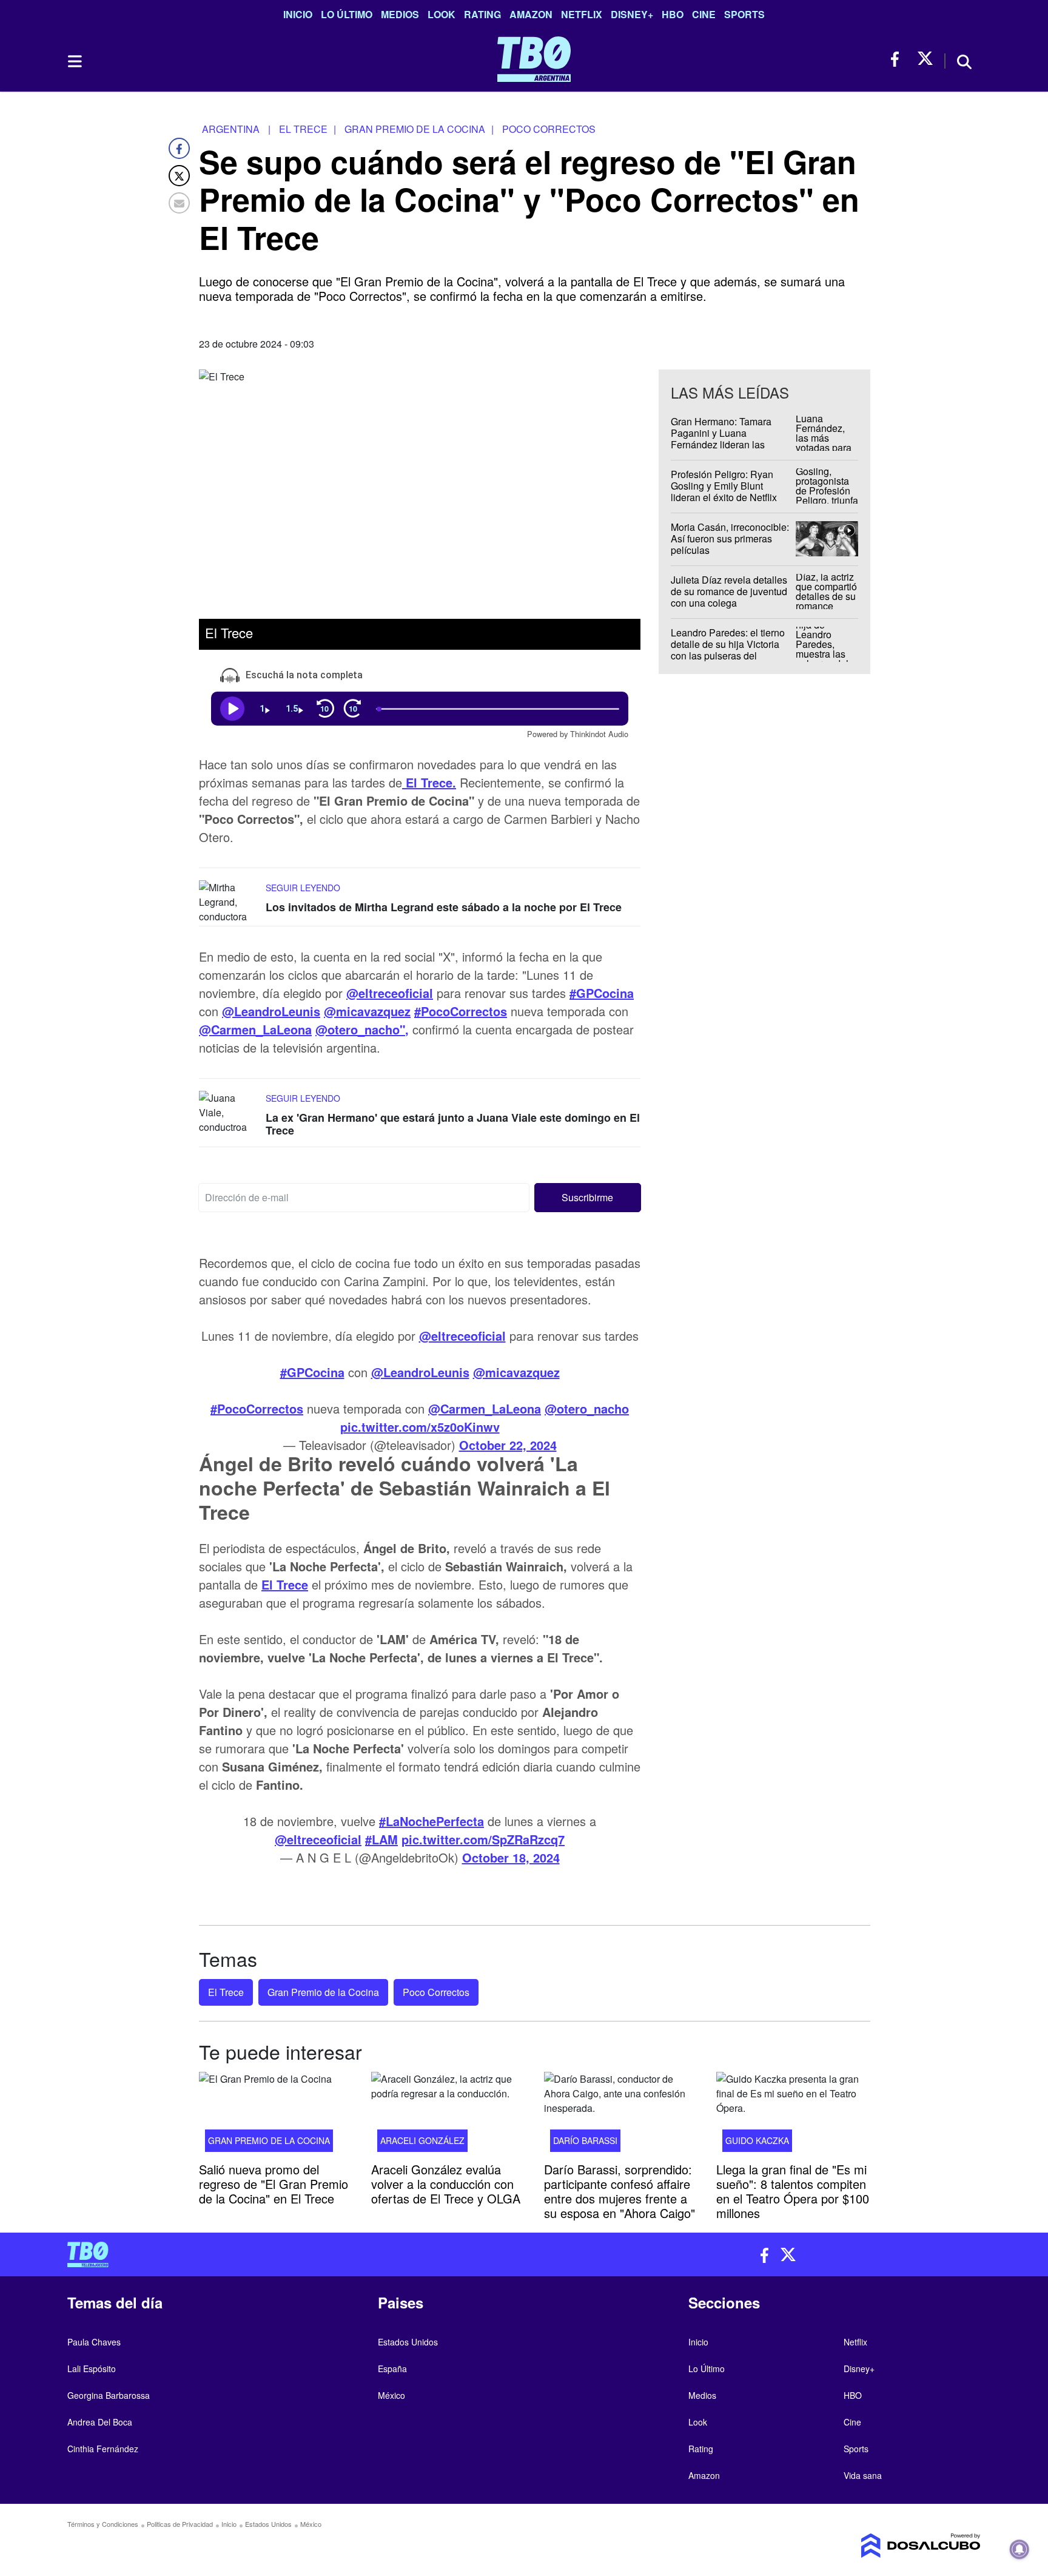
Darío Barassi (585, 2140)
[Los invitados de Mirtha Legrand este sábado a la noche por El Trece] (229, 903)
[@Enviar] (179, 203)
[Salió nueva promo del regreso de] (276, 2116)
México (391, 2395)
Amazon (531, 14)
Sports (744, 14)
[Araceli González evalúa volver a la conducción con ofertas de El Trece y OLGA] (448, 2116)
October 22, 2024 (508, 1445)
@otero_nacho (587, 1408)
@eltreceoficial (462, 1336)
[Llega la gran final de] (793, 2116)
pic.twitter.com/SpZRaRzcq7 (483, 1839)
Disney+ (632, 14)
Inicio (298, 14)
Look (442, 14)
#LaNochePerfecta (432, 1821)
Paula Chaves (94, 2342)
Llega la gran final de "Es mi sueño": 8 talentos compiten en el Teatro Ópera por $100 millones (793, 2191)
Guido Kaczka (757, 2140)
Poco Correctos (436, 1992)
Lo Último (347, 14)
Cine (704, 14)
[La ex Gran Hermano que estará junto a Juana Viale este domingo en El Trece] (229, 1114)
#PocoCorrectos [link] (461, 1011)
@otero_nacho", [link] (362, 1029)
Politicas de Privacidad (180, 2524)
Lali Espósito (92, 2369)
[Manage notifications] (1019, 2549)
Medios (400, 14)
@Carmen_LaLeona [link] (255, 1029)
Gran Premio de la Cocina (323, 1992)
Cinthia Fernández (103, 2449)
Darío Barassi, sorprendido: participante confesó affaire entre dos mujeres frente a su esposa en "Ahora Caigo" (620, 2191)
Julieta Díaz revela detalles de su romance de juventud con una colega (729, 591)
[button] (588, 1198)
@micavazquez (516, 1372)
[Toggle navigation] (74, 61)
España (392, 2369)
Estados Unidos (408, 2342)
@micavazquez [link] (367, 1011)
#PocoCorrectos (257, 1408)
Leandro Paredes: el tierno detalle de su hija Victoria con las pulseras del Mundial (728, 650)
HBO (673, 14)
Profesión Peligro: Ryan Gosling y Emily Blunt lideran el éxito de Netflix (724, 486)
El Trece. (429, 782)
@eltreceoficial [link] (390, 993)
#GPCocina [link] (602, 993)
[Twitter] (179, 176)
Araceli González (422, 2140)
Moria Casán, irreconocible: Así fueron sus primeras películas (730, 538)
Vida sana (863, 2475)
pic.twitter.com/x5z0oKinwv (420, 1427)
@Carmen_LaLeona (485, 1408)
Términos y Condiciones (103, 2524)
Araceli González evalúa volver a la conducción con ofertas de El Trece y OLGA (446, 2184)
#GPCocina (312, 1372)
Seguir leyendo (303, 888)
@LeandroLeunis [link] (271, 1011)
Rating (482, 14)
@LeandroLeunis (420, 1372)
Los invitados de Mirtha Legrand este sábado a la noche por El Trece (444, 907)
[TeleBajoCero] (291, 2254)
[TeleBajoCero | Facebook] (899, 59)
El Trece (285, 1584)
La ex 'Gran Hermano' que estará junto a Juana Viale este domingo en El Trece (453, 1124)
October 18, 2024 (511, 1857)
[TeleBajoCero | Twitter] (925, 59)
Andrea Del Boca (100, 2422)
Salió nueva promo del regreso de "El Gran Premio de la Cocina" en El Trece (274, 2184)
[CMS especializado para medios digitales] (873, 2546)
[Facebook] (179, 148)
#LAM (381, 1839)
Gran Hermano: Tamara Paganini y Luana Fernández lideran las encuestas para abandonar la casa (728, 445)
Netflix (582, 14)
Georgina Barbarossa (109, 2395)
